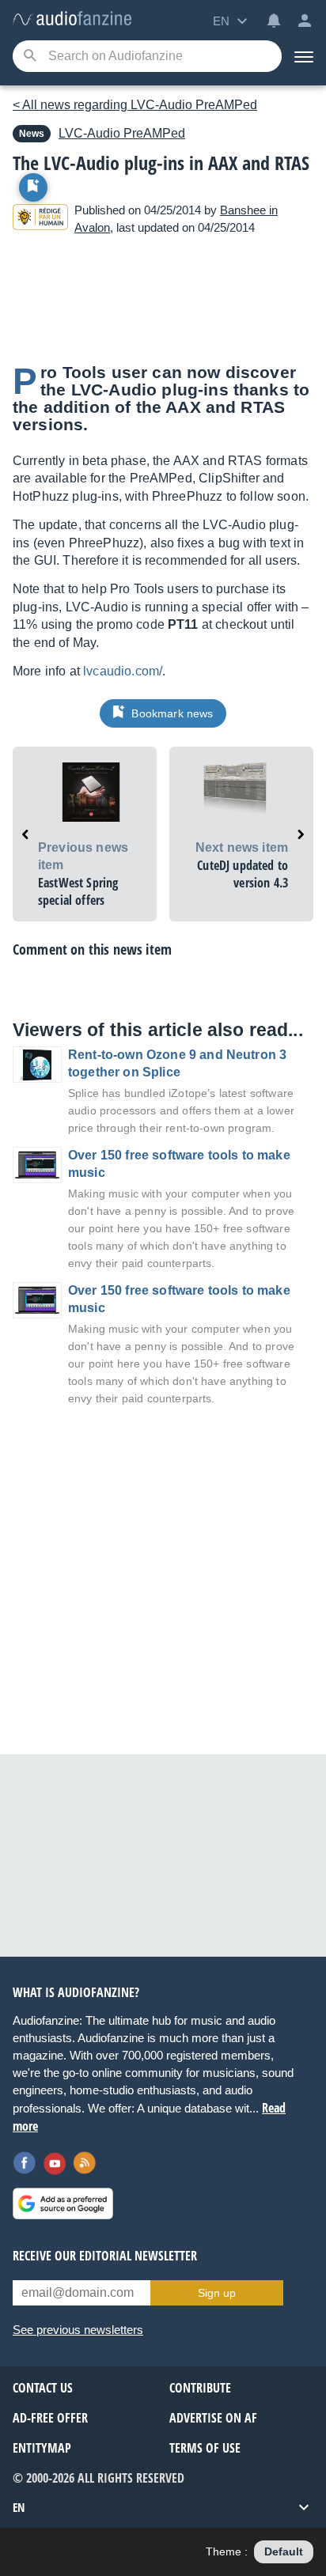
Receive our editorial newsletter (105, 2256)
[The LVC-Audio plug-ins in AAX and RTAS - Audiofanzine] (72, 19)
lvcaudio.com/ (123, 671)
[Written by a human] (40, 219)
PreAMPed (122, 133)
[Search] (30, 57)
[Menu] (304, 56)
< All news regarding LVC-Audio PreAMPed (135, 105)
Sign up (217, 2293)
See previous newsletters (78, 2330)
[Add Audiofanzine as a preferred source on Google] (63, 2203)
